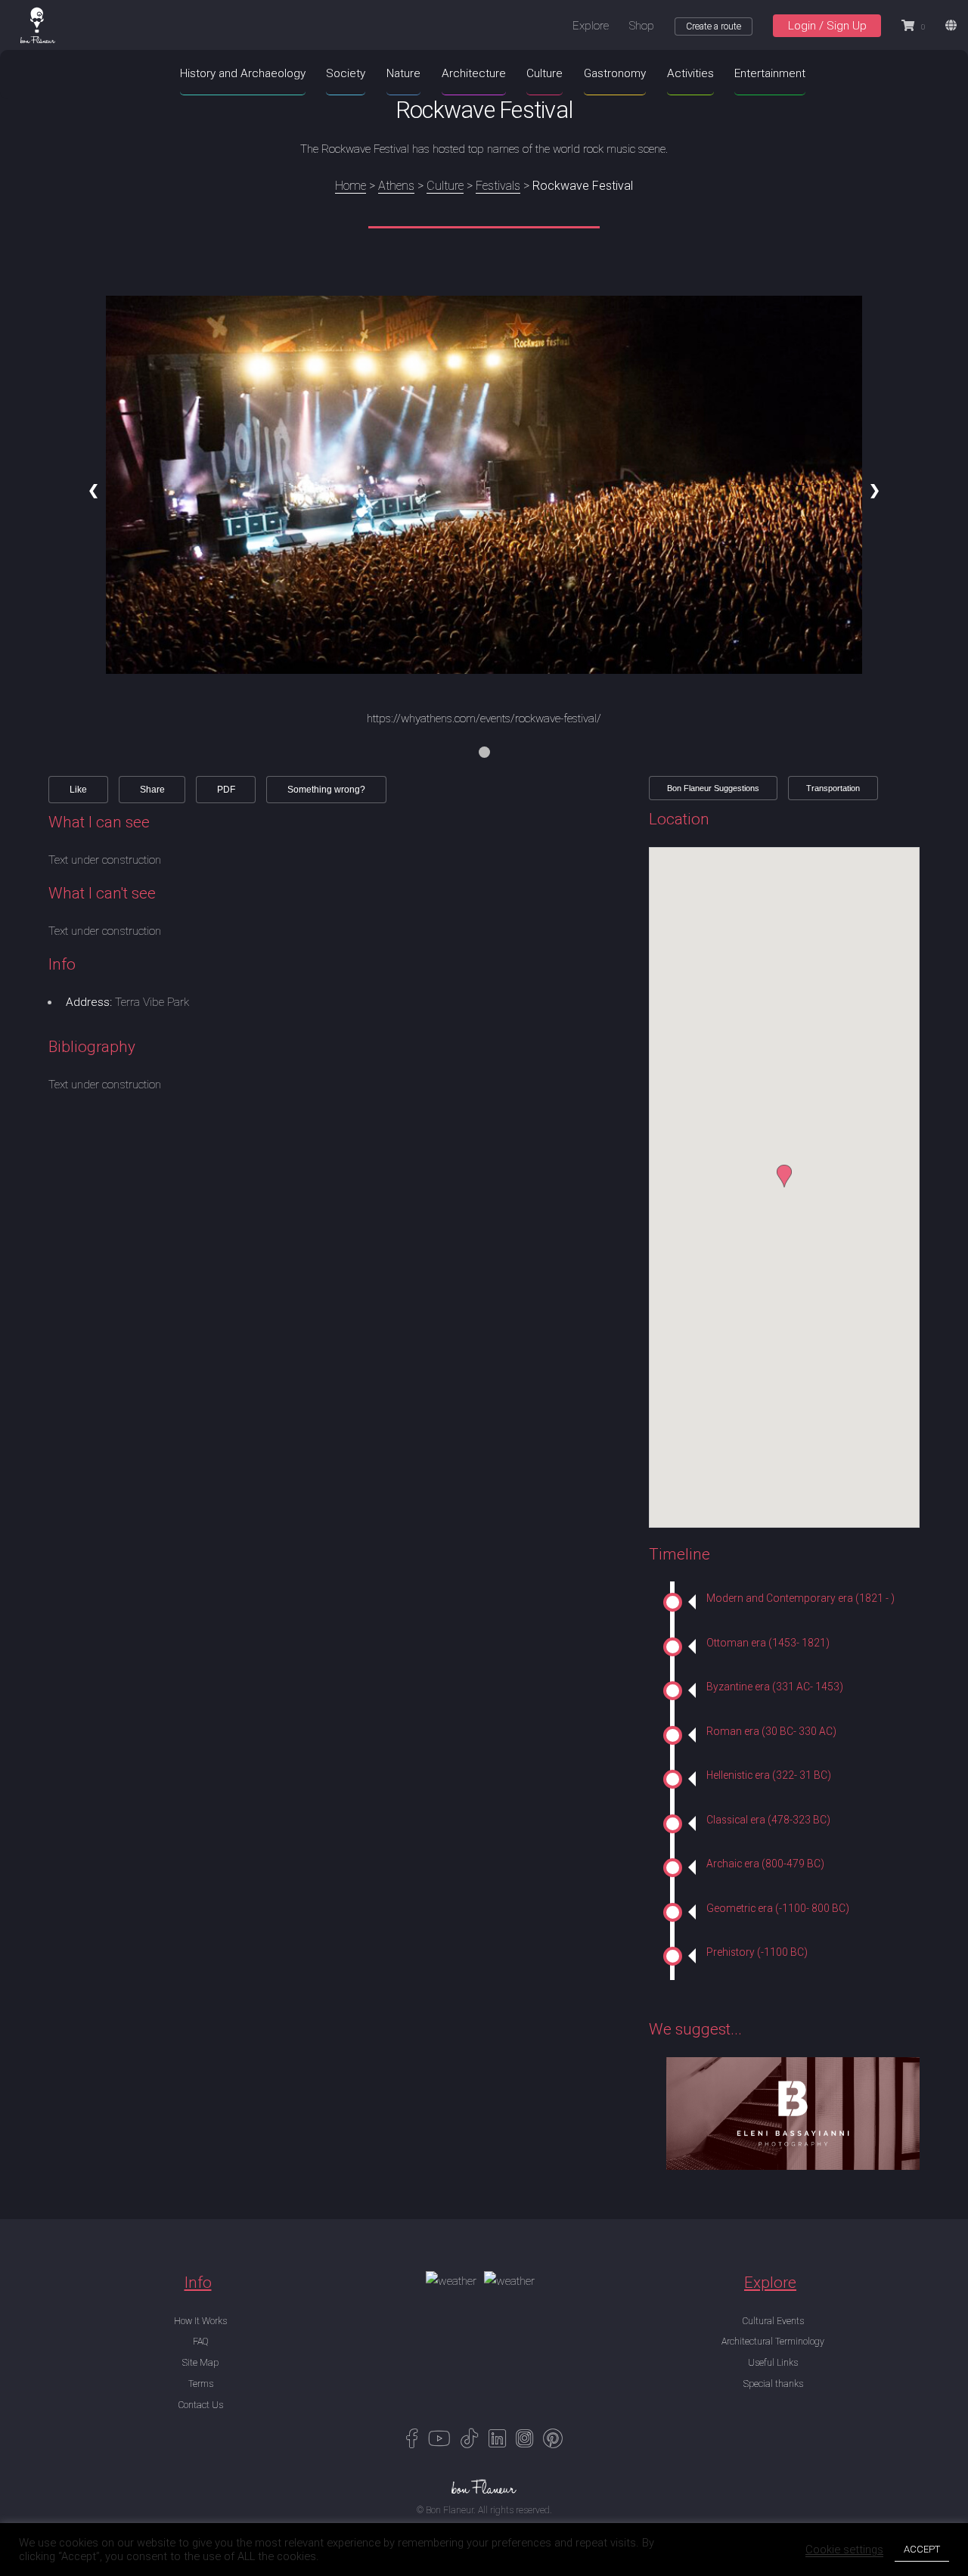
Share (152, 790)
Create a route (714, 26)
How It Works (200, 2321)
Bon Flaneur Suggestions (713, 788)
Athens (396, 186)
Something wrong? (326, 790)
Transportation (833, 788)
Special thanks (773, 2384)
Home (351, 186)
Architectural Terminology (773, 2342)
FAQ (200, 2342)
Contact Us (200, 2405)
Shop (642, 26)
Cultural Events (773, 2321)
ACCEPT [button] (922, 2549)
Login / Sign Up (827, 26)
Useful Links (773, 2363)
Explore (591, 26)
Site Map (200, 2363)
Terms (201, 2384)
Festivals (498, 186)
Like (78, 790)
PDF (226, 790)
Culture (445, 186)
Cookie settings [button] (844, 2550)
